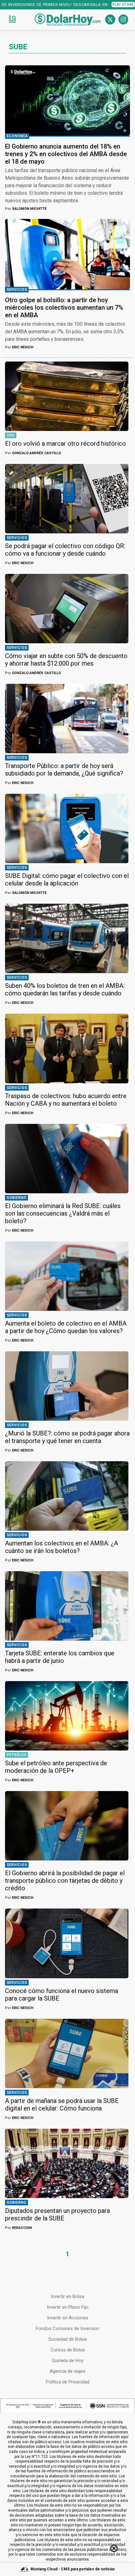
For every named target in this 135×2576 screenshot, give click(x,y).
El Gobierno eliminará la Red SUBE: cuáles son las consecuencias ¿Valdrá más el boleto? (63, 1213)
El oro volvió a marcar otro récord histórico (65, 444)
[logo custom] (67, 19)
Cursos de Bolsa (68, 2350)
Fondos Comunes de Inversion (67, 2328)
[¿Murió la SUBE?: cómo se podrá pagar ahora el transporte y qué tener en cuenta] (67, 1386)
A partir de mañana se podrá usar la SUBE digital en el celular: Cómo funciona (62, 2105)
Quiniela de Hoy (68, 2361)
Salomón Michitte (26, 209)
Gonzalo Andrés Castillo (33, 453)
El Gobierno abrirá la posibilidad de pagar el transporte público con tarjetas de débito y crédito (65, 1881)
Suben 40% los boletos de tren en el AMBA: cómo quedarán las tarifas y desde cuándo (65, 989)
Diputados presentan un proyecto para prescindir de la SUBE (57, 2214)
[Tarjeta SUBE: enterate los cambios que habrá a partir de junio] (67, 1606)
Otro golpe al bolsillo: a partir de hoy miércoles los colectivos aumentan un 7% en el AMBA (64, 308)
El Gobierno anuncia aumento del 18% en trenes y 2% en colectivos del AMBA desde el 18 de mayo (66, 154)
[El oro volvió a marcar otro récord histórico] (67, 396)
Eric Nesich (19, 347)
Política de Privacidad (68, 2382)
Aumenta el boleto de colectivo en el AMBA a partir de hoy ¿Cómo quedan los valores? (66, 1327)
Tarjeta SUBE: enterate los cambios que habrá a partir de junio (60, 1657)
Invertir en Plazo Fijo (68, 2307)
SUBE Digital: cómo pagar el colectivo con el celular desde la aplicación (67, 880)
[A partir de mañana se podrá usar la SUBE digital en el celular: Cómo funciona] (67, 2053)
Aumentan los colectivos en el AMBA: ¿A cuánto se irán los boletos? (62, 1547)
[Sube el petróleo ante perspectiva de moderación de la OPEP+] (67, 1716)
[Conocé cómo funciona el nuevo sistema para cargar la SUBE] (67, 1943)
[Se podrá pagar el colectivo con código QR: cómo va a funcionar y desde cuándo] (67, 499)
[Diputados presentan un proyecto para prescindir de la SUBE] (67, 2163)
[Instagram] (123, 19)
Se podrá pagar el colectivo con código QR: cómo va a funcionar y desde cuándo (65, 550)
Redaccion (18, 2228)
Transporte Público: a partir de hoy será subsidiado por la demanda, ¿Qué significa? (64, 770)
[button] (12, 19)
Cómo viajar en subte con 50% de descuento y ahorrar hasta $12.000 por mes (66, 660)
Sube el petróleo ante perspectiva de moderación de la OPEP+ (56, 1767)
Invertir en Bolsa (67, 2296)
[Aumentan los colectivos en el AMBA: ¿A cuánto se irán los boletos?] (67, 1496)
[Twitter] (110, 19)
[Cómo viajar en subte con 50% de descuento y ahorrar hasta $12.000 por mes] (67, 609)
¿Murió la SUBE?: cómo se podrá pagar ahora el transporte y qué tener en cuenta (67, 1437)
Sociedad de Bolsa (67, 2339)
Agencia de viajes (67, 2371)
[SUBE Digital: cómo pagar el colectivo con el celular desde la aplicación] (67, 828)
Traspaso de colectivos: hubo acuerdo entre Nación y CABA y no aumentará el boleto (66, 1100)
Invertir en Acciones (68, 2318)
